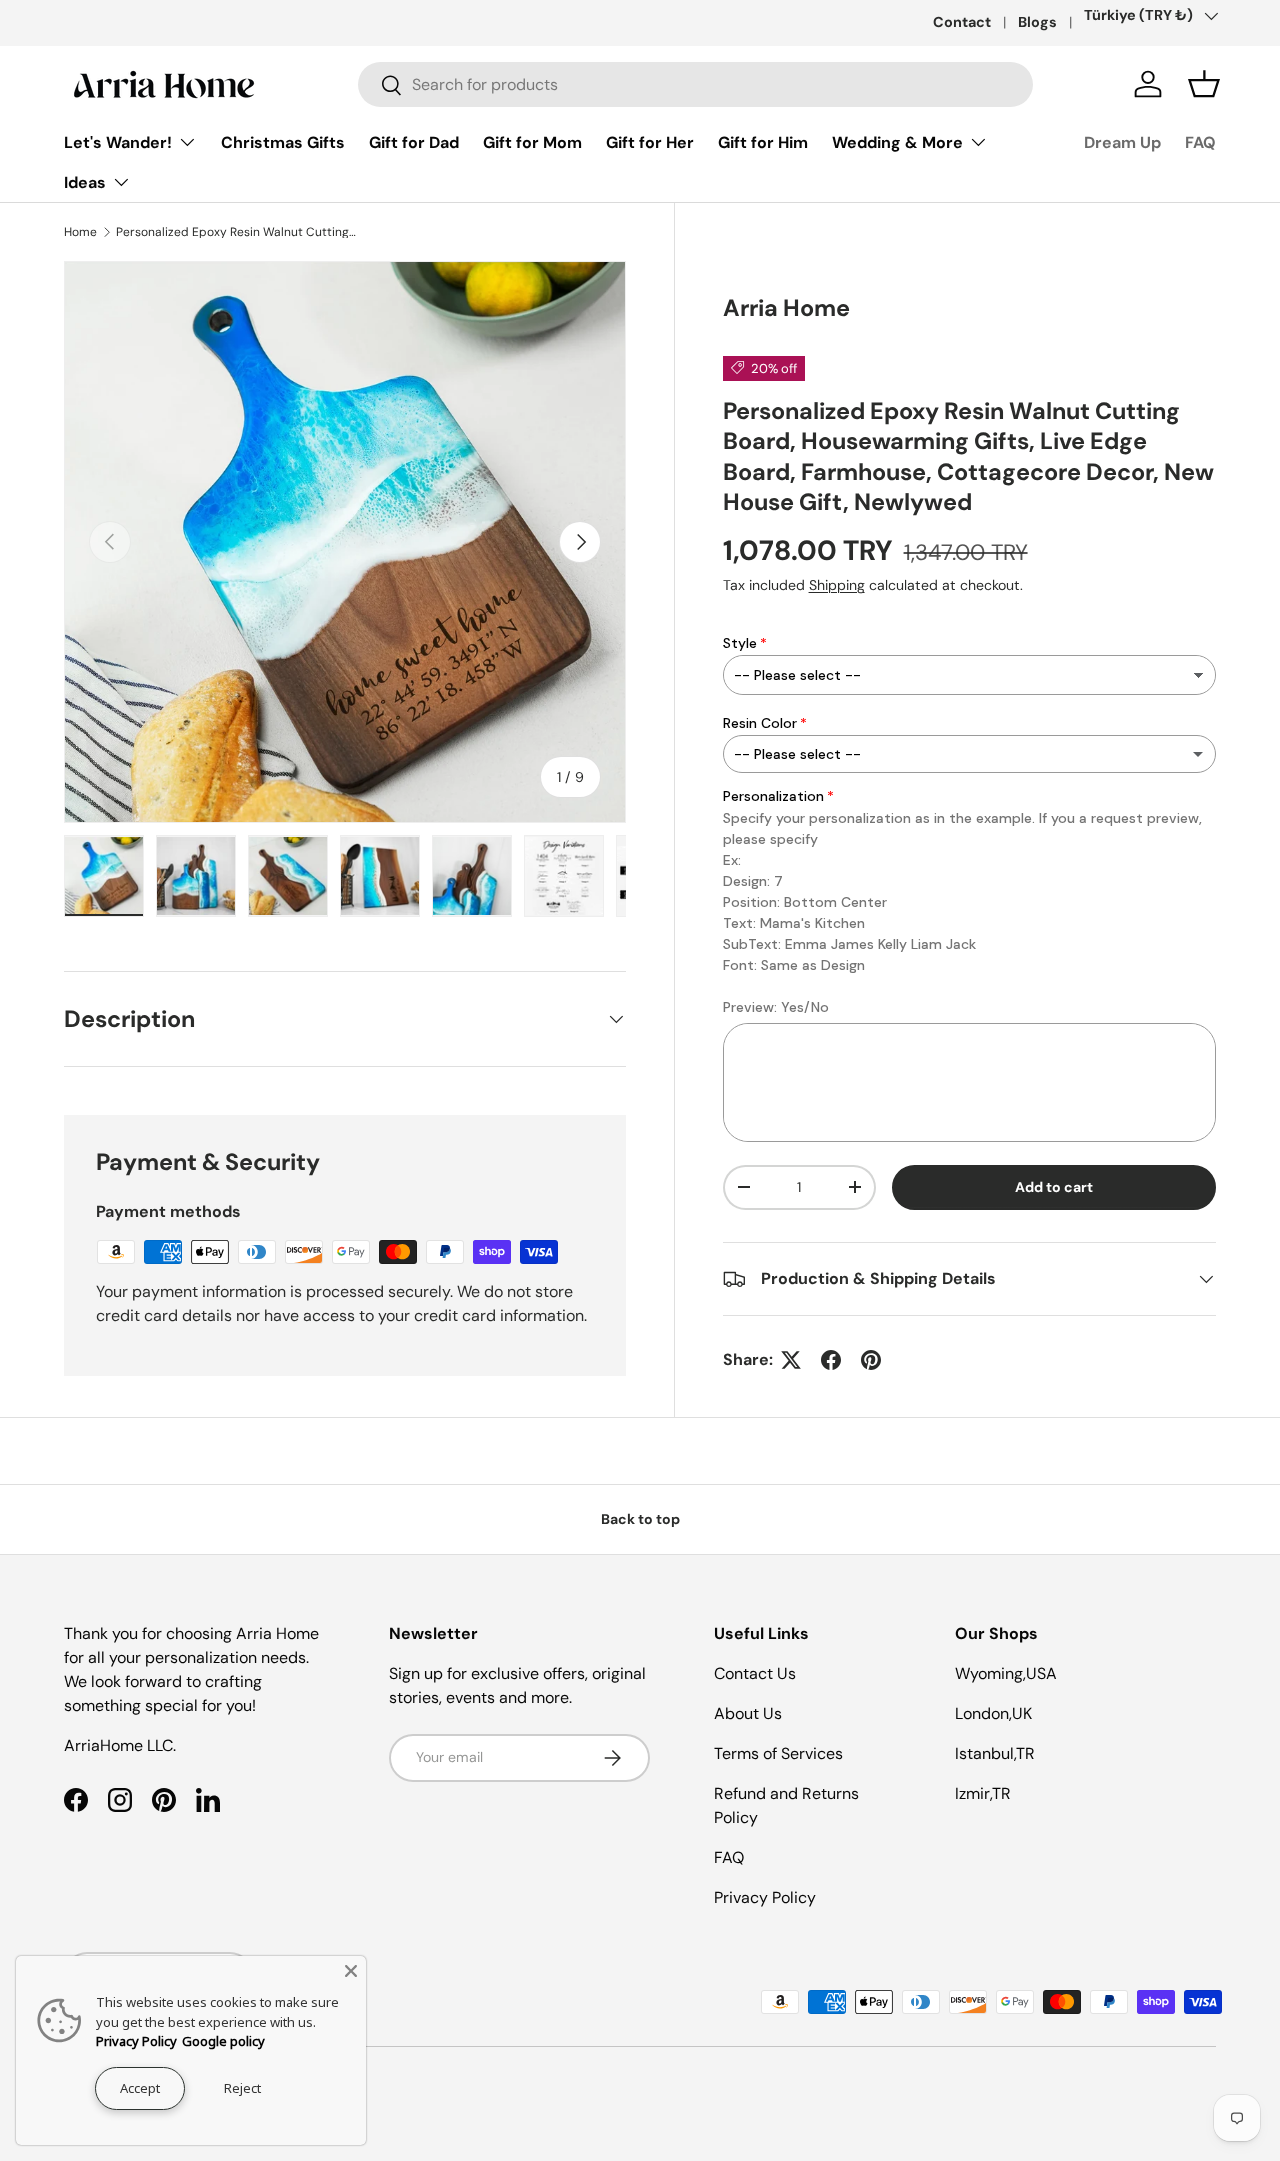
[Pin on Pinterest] (871, 1360)
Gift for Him (763, 142)
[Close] (351, 1971)
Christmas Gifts (283, 142)
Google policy (223, 2041)
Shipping (837, 585)
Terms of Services (778, 1753)
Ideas (85, 182)
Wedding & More (897, 142)
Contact (962, 22)
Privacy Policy (765, 1897)
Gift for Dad (414, 142)
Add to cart (1054, 1187)
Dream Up (1122, 142)
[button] (1204, 84)
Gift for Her (650, 142)
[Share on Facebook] (831, 1360)
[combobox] (695, 84)
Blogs (1037, 22)
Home (80, 232)
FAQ (1200, 142)
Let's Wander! (118, 142)
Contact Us (755, 1673)
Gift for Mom (532, 142)
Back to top (640, 1519)
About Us (748, 1713)
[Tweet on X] (791, 1360)
